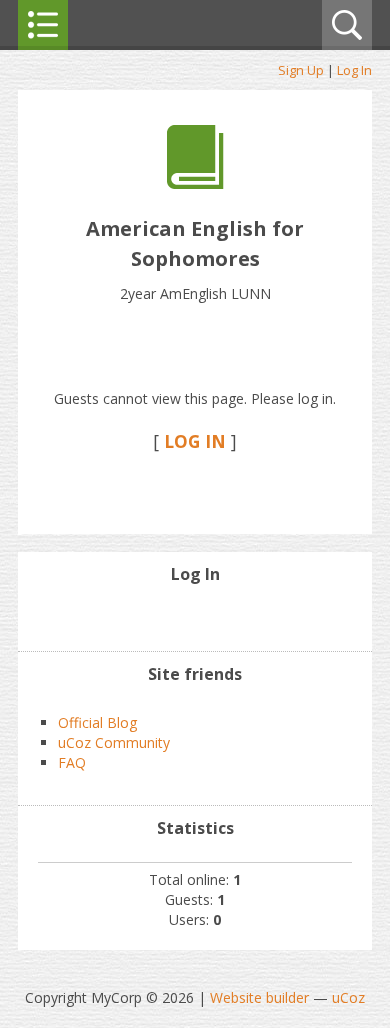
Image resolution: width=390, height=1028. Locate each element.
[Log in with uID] (195, 616)
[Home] (195, 183)
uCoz (348, 997)
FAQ (72, 762)
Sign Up (301, 70)
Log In (354, 70)
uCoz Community (114, 742)
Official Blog (97, 722)
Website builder (259, 997)
